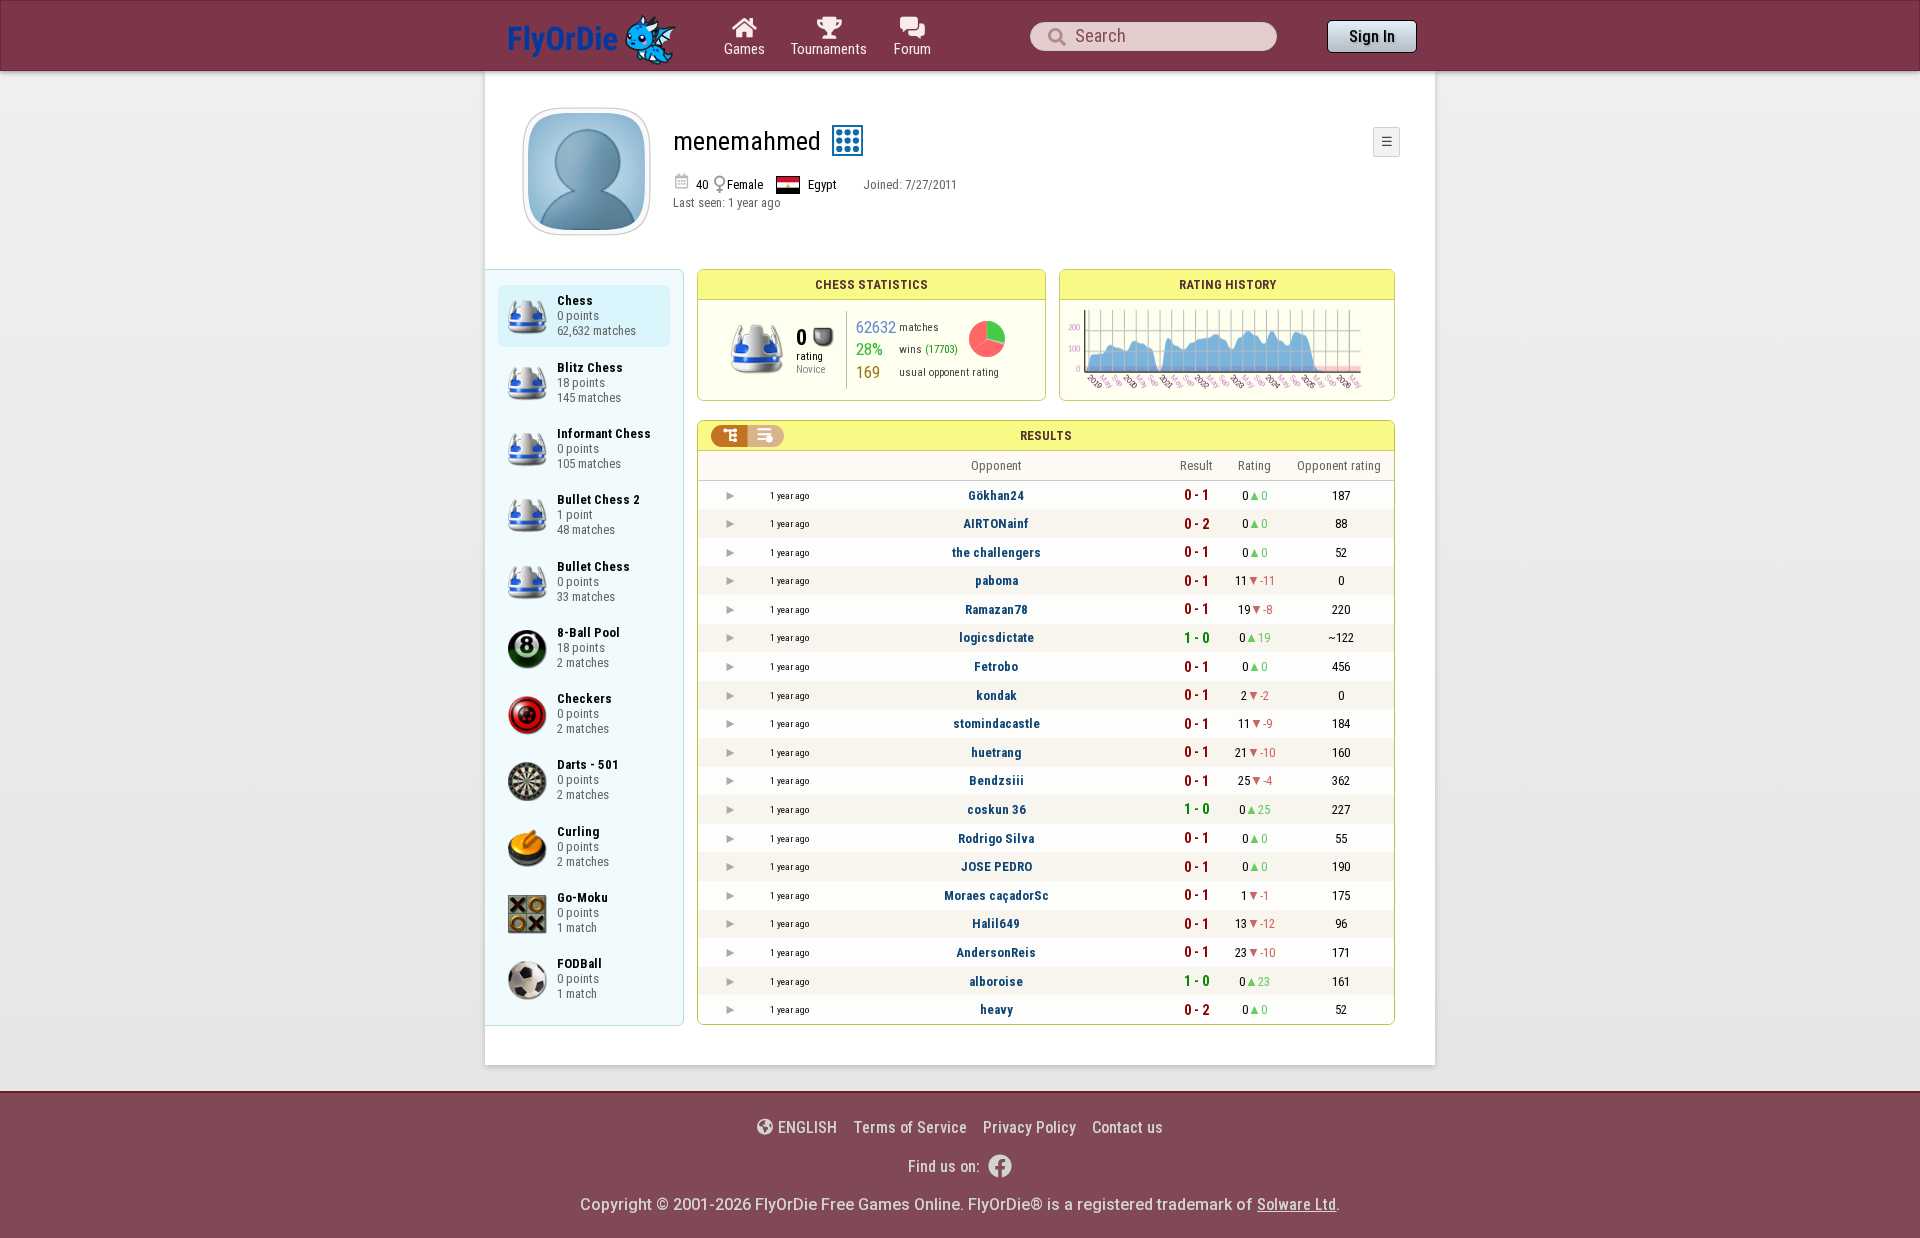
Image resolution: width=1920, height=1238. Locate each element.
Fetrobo (996, 666)
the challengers (996, 552)
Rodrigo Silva (996, 838)
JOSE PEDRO (996, 866)
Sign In (1372, 36)
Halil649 (996, 923)
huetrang (996, 752)
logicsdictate (996, 637)
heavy (996, 1009)
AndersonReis (996, 952)
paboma (996, 580)
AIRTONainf (996, 523)
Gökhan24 (996, 495)
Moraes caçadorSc (996, 895)
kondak (996, 695)
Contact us (1127, 1127)
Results (1046, 435)
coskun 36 (996, 809)
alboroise (996, 981)
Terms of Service (910, 1127)
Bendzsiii (996, 780)
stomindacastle (996, 723)
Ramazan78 (996, 609)
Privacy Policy (1029, 1127)
